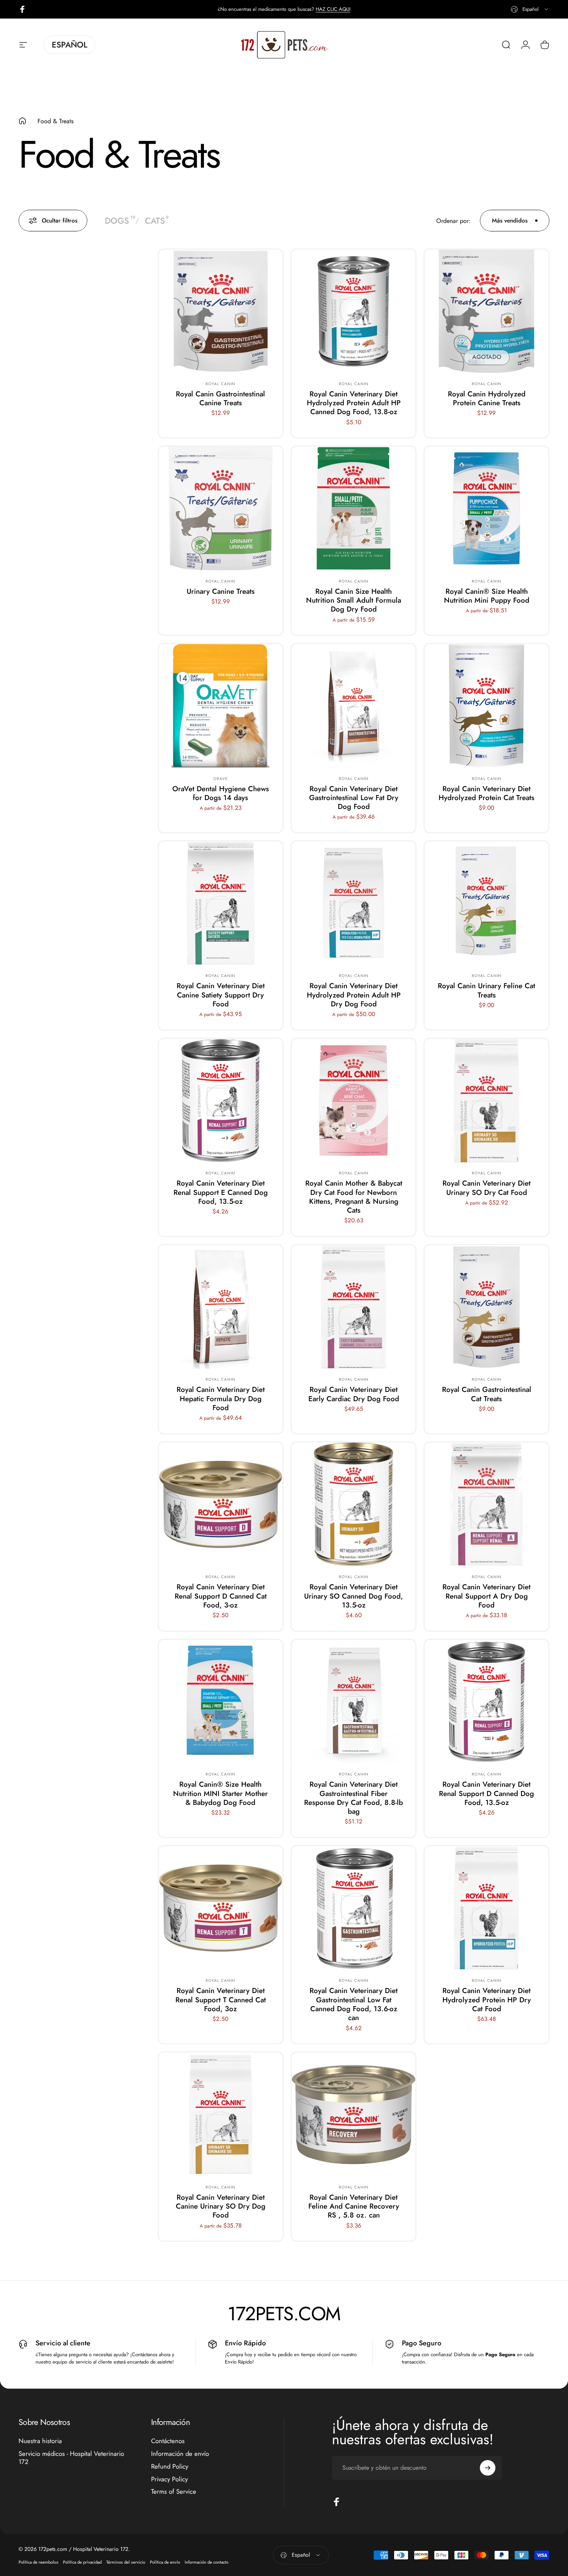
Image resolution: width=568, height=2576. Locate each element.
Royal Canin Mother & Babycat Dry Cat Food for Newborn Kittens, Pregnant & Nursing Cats (354, 1197)
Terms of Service (174, 2492)
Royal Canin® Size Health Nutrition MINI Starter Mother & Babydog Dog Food (220, 1793)
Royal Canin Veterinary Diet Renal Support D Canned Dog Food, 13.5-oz (486, 1793)
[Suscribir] (488, 2468)
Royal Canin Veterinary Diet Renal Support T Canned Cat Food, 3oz (221, 2000)
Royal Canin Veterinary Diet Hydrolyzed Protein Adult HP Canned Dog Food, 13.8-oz (354, 403)
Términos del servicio (126, 2562)
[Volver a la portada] (22, 121)
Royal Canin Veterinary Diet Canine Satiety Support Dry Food (221, 995)
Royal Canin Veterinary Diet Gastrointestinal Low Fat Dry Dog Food (354, 798)
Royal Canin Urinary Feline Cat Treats (486, 990)
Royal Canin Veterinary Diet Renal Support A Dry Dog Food (486, 1596)
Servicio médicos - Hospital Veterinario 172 (71, 2458)
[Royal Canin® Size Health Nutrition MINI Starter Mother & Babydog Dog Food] (221, 1702)
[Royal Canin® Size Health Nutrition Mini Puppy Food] (486, 508)
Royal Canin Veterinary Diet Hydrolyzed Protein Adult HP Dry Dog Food (354, 995)
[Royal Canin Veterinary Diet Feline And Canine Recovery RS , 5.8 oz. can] (354, 2114)
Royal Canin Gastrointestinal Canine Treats (220, 398)
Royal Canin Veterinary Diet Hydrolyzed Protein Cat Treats (486, 793)
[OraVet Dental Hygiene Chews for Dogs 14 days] (221, 706)
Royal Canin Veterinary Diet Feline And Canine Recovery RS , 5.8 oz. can (354, 2206)
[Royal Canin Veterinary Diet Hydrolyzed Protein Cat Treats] (486, 706)
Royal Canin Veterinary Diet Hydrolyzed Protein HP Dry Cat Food (487, 2000)
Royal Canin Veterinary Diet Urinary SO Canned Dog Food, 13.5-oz (354, 1596)
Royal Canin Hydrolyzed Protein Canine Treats (487, 398)
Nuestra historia (40, 2441)
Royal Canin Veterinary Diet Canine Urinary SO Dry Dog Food (221, 2206)
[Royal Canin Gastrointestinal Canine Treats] (221, 311)
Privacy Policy (169, 2479)
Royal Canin (220, 384)
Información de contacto (207, 2562)
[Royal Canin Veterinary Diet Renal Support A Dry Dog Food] (486, 1504)
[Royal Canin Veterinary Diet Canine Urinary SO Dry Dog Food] (221, 2114)
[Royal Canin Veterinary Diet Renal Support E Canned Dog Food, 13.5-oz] (221, 1101)
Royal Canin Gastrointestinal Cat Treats (487, 1394)
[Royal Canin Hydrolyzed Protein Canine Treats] (486, 311)
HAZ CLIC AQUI (333, 9)
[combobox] (530, 9)
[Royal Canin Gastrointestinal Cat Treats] (486, 1307)
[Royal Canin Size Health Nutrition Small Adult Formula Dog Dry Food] (354, 508)
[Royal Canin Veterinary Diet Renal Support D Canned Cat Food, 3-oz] (221, 1504)
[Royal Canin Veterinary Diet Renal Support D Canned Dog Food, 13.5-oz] (486, 1702)
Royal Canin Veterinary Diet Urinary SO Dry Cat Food (486, 1188)
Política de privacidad (82, 2562)
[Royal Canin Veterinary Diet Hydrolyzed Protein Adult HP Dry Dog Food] (354, 903)
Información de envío (180, 2454)
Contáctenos (168, 2441)
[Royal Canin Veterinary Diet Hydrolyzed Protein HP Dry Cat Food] (486, 1908)
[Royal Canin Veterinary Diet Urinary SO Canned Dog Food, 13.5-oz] (354, 1504)
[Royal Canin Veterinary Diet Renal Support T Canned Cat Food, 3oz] (221, 1908)
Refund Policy (170, 2466)
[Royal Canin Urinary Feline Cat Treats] (486, 903)
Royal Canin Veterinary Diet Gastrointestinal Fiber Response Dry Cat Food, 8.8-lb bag (354, 1798)
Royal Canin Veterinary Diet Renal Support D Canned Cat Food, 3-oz (221, 1596)
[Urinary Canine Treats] (221, 508)
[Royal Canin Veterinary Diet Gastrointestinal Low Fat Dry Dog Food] (354, 706)
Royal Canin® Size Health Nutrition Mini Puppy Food (487, 596)
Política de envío (165, 2562)
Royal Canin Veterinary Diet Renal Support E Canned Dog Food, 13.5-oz (221, 1192)
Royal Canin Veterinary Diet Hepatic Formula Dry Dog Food (221, 1398)
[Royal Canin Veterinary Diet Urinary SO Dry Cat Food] (486, 1101)
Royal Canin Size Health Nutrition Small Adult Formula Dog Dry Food (354, 600)
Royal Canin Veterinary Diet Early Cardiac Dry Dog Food (354, 1394)
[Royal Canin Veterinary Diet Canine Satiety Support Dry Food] (221, 903)
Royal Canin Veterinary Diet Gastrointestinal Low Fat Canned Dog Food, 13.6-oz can (354, 2004)
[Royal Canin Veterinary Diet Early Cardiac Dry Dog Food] (354, 1307)
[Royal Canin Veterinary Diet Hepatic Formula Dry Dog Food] (221, 1307)
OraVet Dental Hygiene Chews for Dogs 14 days (221, 793)
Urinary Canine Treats (221, 591)
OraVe (221, 779)
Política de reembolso (38, 2562)
